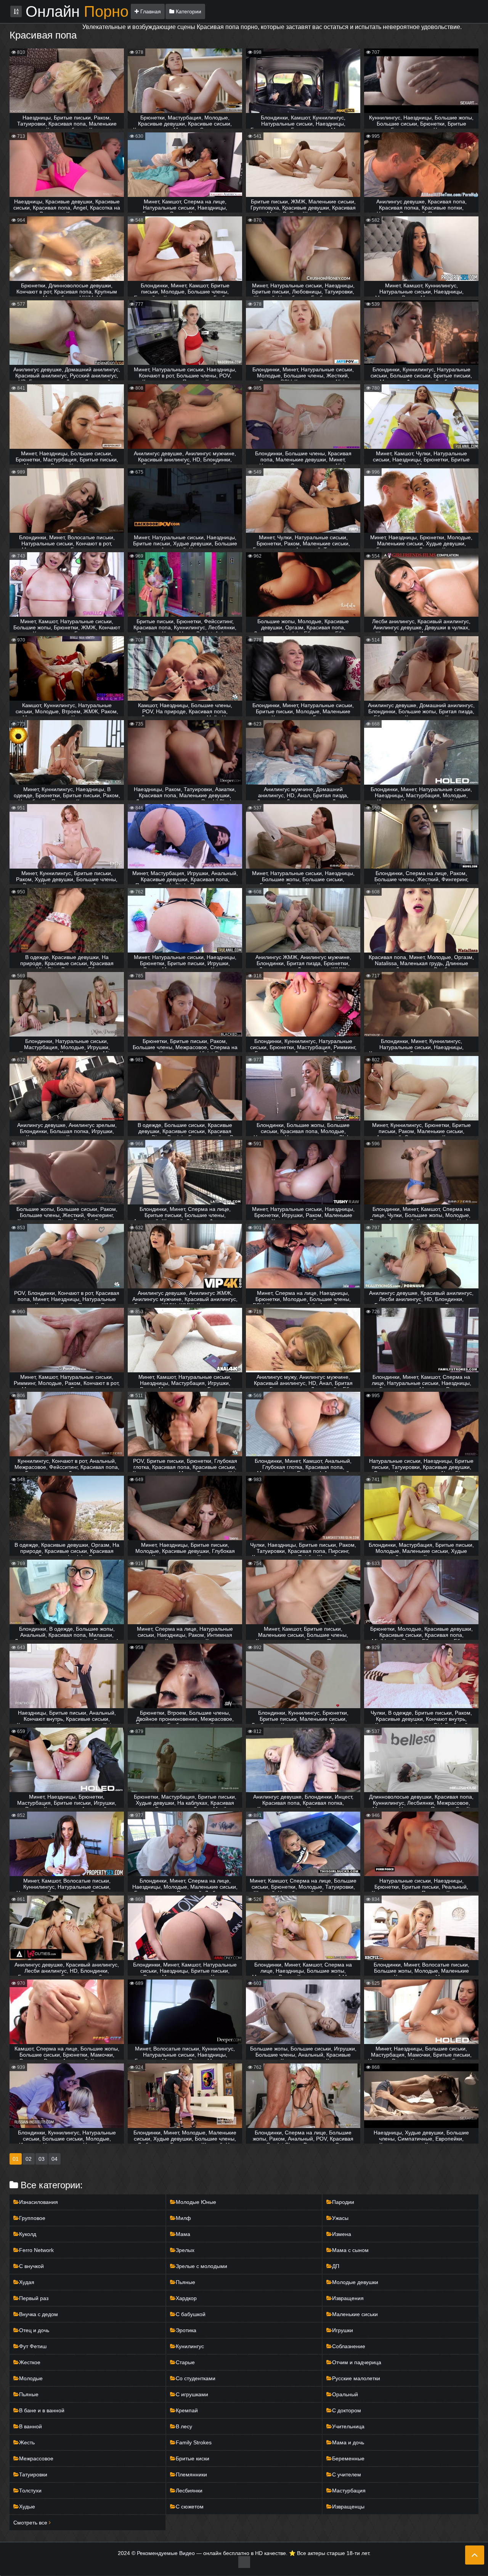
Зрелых (185, 2250)
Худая (27, 2282)
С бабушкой (191, 2314)
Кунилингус (190, 2346)
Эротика (186, 2330)
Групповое (32, 2218)
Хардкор (186, 2298)
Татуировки (33, 2474)
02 (29, 2159)
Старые (185, 2362)
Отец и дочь (34, 2330)
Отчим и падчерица (357, 2362)
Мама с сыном (350, 2250)
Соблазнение (349, 2346)
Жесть (27, 2442)
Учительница (348, 2426)
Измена (342, 2234)
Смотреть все (31, 2523)
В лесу (184, 2426)
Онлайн (77, 11)
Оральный (345, 2394)
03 (42, 2159)
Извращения (348, 2298)
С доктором (347, 2410)
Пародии (343, 2202)
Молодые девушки (355, 2282)
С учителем (347, 2474)
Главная (150, 11)
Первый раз (34, 2298)
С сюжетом (190, 2507)
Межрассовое (36, 2458)
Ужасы (340, 2218)
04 (55, 2159)
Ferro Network (36, 2250)
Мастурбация (349, 2491)
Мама (183, 2234)
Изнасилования (39, 2202)
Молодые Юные (196, 2202)
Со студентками (196, 2378)
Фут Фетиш (33, 2346)
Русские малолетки (356, 2378)
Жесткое (30, 2362)
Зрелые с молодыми (201, 2266)
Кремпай (187, 2410)
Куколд (28, 2234)
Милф (183, 2218)
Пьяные (185, 2282)
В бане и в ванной (42, 2410)
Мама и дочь (348, 2442)
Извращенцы (348, 2507)
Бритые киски (193, 2458)
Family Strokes (194, 2442)
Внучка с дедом (39, 2314)
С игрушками (192, 2394)
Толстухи (30, 2491)
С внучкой (31, 2266)
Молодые (31, 2378)
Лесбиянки (189, 2491)
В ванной (30, 2426)
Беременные (348, 2458)
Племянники (191, 2474)
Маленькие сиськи (355, 2314)
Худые (27, 2507)
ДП (336, 2266)
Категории (188, 11)
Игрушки (343, 2330)
